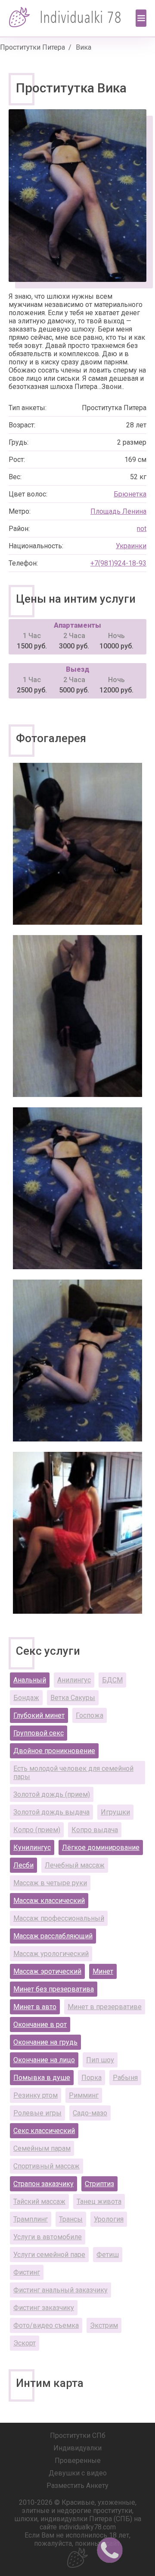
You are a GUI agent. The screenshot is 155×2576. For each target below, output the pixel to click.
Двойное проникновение (54, 1751)
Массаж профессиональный (59, 1918)
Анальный (30, 1680)
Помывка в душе (42, 2078)
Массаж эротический (47, 1971)
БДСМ (112, 1680)
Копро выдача (95, 1830)
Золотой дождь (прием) (52, 1794)
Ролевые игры (37, 2113)
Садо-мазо (90, 2113)
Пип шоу (100, 2060)
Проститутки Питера (33, 47)
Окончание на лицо (44, 2060)
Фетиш (108, 2255)
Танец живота (99, 2201)
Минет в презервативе (105, 2007)
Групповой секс (39, 1733)
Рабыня (125, 2078)
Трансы (71, 2219)
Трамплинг (31, 2219)
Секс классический (44, 2131)
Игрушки (115, 1812)
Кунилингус (32, 1847)
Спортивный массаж (46, 2166)
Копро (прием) (37, 1830)
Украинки (131, 546)
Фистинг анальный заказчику (60, 2290)
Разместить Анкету (77, 2486)
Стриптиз (99, 2184)
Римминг (84, 2095)
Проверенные (78, 2461)
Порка (91, 2078)
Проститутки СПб (78, 2435)
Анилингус (74, 1680)
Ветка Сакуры (73, 1698)
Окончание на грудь (45, 2042)
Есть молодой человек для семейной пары (73, 1773)
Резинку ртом (36, 2095)
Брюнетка (130, 494)
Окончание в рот (40, 2024)
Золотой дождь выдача (51, 1812)
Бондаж (26, 1698)
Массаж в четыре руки (50, 1883)
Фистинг (27, 2272)
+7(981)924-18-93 (118, 563)
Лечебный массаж (75, 1865)
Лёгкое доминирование (101, 1847)
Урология (109, 2219)
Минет (103, 1971)
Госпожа (90, 1715)
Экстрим (104, 2325)
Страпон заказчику (43, 2184)
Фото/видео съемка (46, 2325)
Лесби (23, 1865)
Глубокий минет (39, 1715)
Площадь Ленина (118, 511)
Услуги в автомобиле (48, 2237)
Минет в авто (35, 2007)
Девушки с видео (78, 2473)
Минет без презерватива (54, 1989)
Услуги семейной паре (49, 2255)
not (142, 529)
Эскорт (25, 2343)
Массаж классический (49, 1901)
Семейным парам (42, 2148)
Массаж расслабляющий (53, 1936)
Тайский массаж (39, 2201)
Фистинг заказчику (44, 2308)
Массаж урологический (51, 1954)
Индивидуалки (77, 2448)
